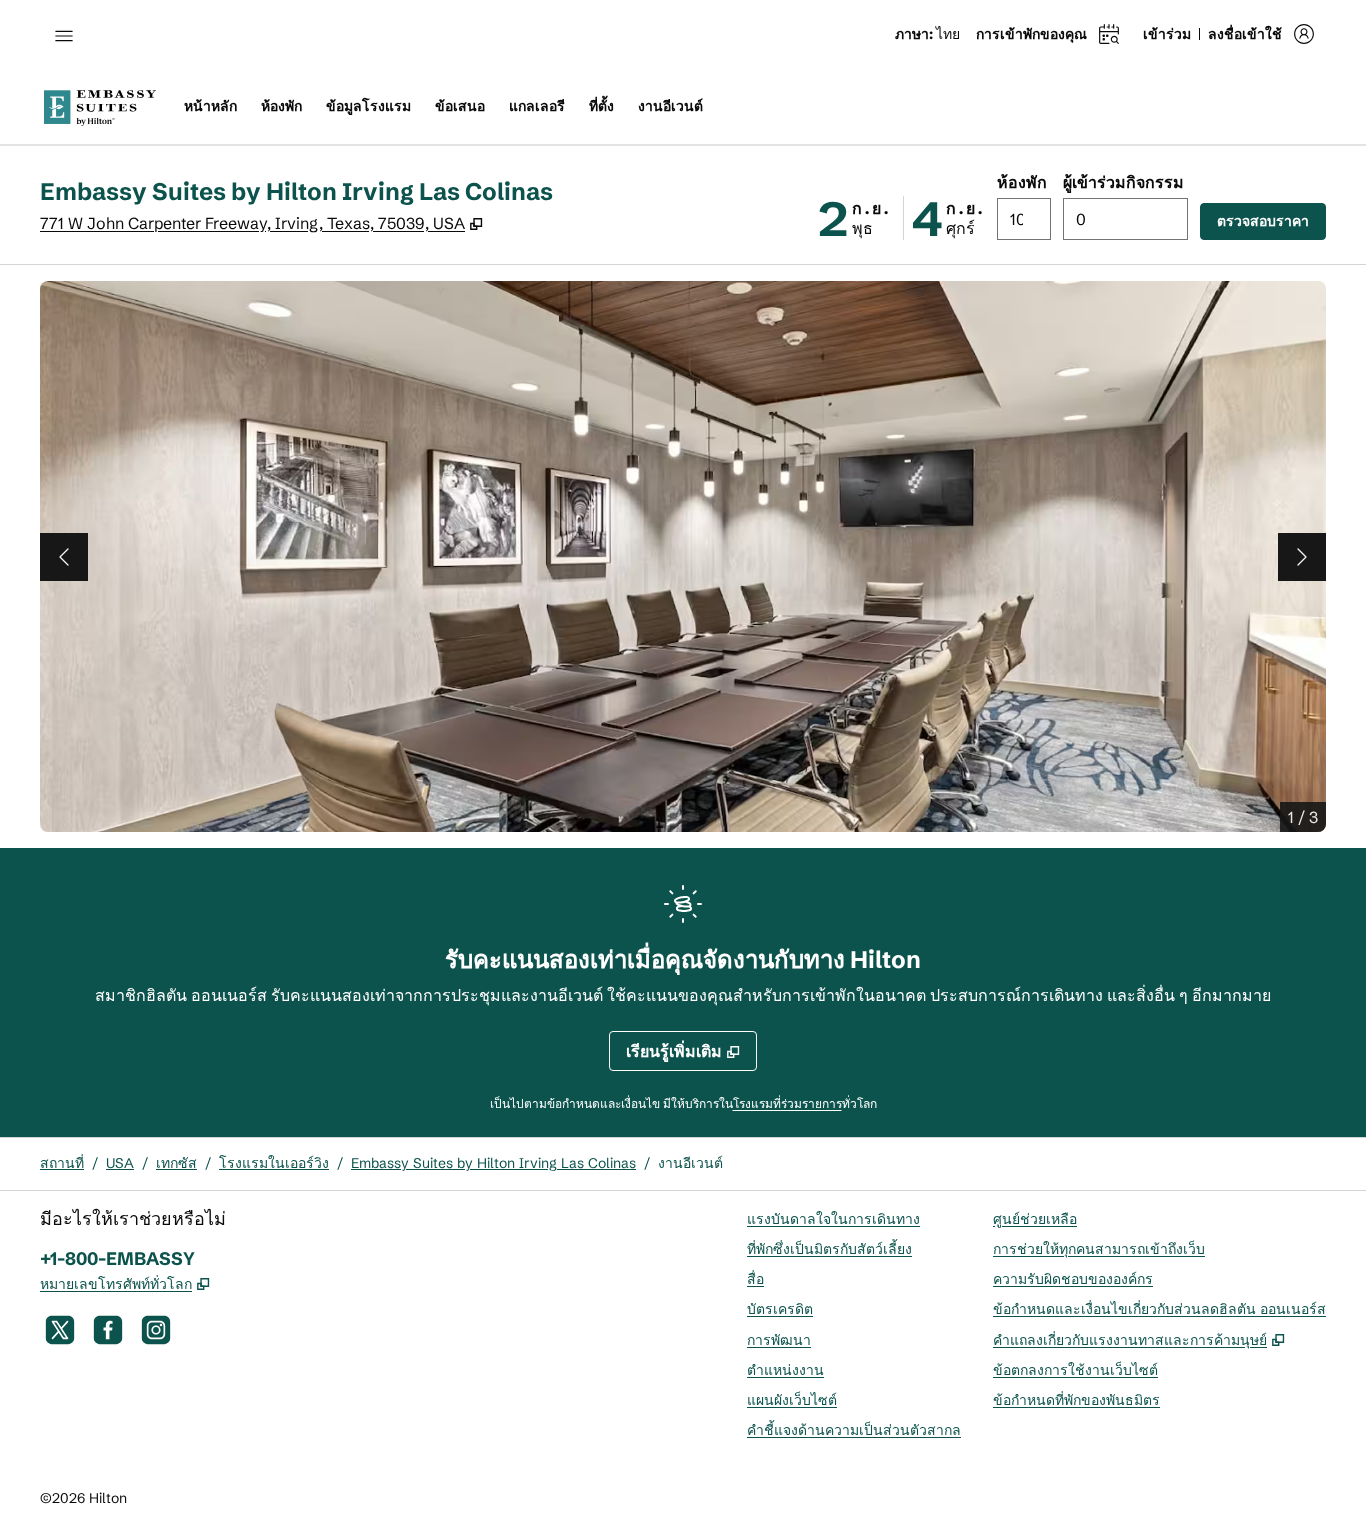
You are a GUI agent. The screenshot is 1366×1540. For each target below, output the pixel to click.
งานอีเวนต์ (690, 1163)
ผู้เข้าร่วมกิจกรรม (1123, 182)
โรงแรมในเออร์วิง (274, 1163)
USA (120, 1163)
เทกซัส (176, 1163)
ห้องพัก (1022, 182)
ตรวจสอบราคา (1271, 220)
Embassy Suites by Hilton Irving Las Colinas (493, 1163)
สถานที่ (62, 1163)
